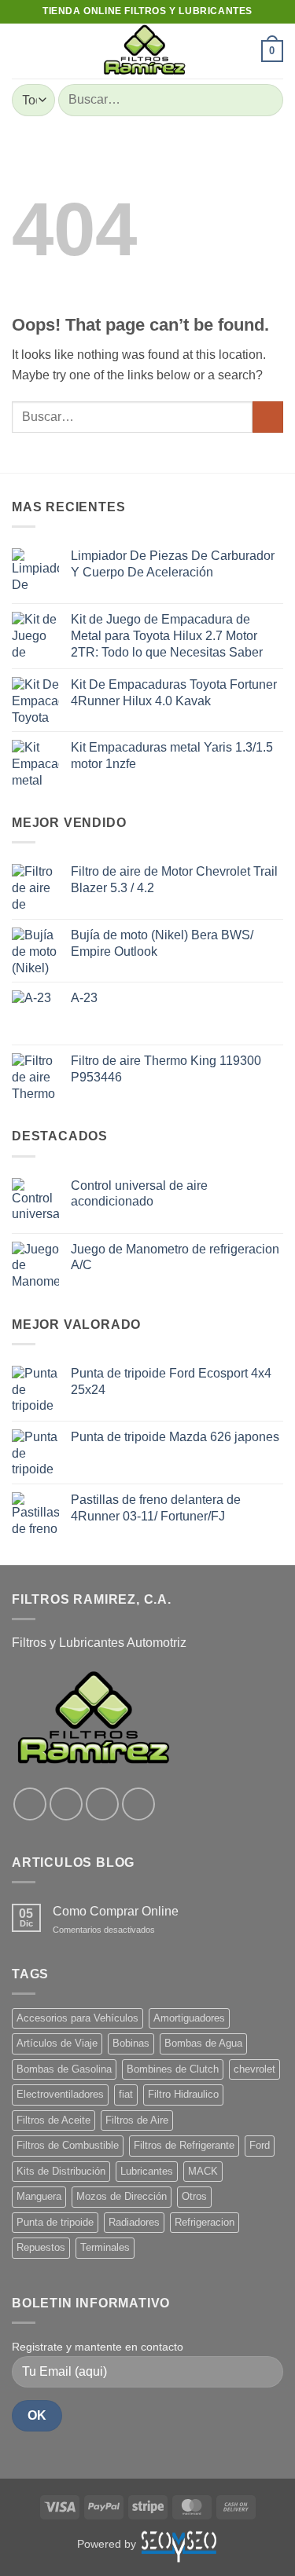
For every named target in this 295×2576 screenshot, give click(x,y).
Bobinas (131, 2043)
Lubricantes (147, 2171)
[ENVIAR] (265, 100)
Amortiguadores (189, 2018)
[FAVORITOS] (242, 51)
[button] (21, 51)
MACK (203, 2171)
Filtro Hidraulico (183, 2094)
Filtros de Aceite (53, 2120)
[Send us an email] (138, 1804)
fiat (126, 2094)
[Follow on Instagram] (66, 1804)
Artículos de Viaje (57, 2043)
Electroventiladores (60, 2094)
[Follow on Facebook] (30, 1804)
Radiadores (134, 2222)
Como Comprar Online (116, 1911)
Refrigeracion (205, 2222)
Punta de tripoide (55, 2222)
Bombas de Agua (203, 2043)
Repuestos (41, 2247)
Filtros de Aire (137, 2120)
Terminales (105, 2247)
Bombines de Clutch (173, 2069)
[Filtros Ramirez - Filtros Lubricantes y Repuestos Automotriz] (144, 51)
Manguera (39, 2196)
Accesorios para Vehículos (77, 2018)
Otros (194, 2196)
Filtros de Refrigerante (184, 2145)
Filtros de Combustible (68, 2145)
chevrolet (254, 2069)
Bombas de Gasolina (64, 2069)
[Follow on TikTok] (102, 1804)
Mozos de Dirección (122, 2196)
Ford (260, 2145)
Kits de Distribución (61, 2171)
